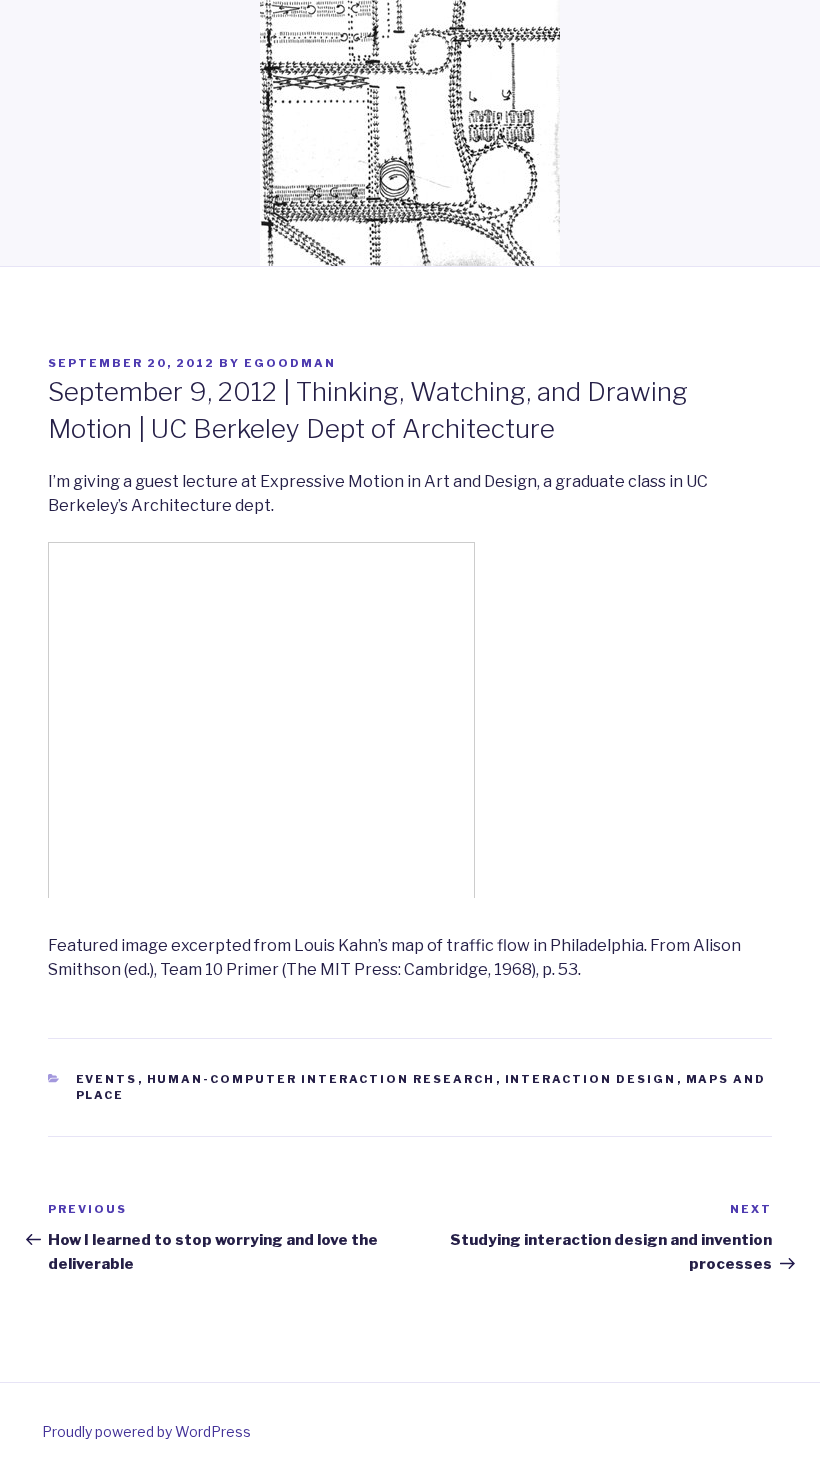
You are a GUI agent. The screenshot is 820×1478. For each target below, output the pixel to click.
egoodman (290, 363)
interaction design (591, 1079)
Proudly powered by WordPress (146, 1431)
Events (107, 1079)
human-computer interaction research (321, 1079)
